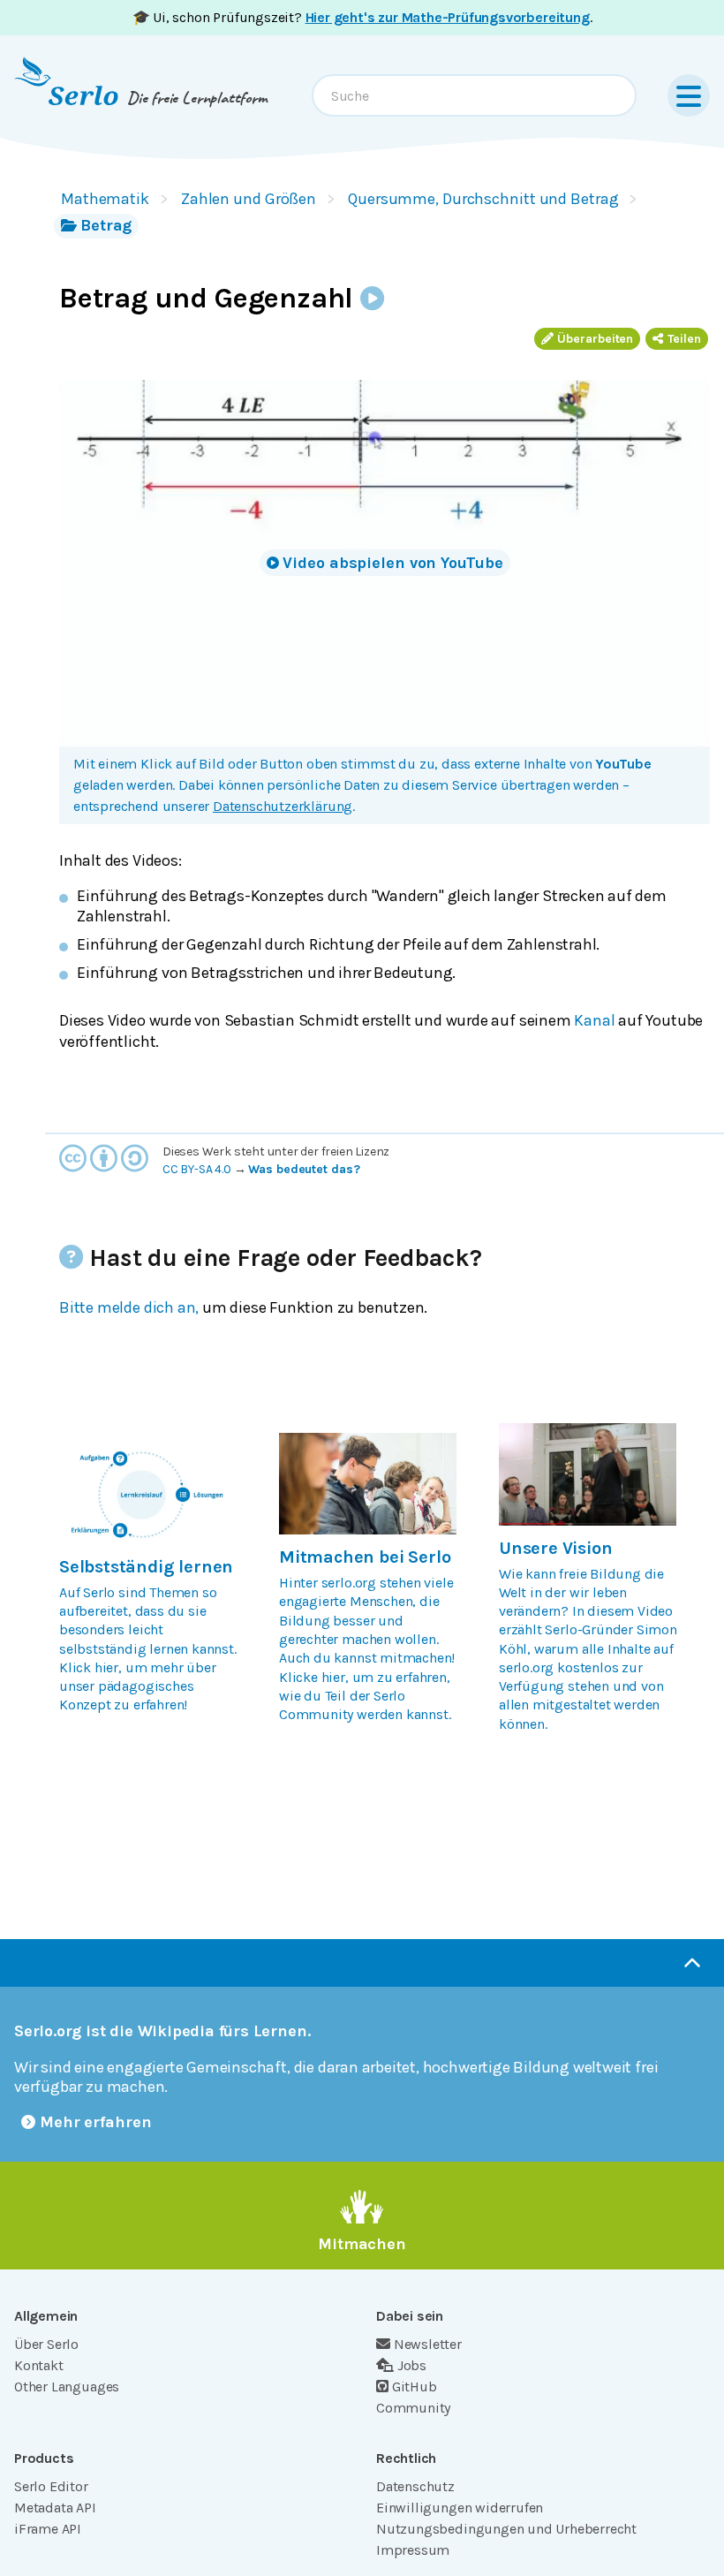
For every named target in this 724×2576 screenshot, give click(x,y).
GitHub (415, 2387)
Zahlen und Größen (249, 199)
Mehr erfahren (96, 2122)
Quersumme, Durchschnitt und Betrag (483, 199)
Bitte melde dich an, (129, 1307)
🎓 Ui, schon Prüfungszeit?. (362, 17)
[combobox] (474, 95)
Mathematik (105, 199)
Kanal (594, 1020)
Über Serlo (46, 2344)
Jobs (412, 2365)
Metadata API (55, 2508)
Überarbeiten (595, 339)
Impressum (413, 2550)
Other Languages (67, 2387)
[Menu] (689, 95)
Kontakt (39, 2365)
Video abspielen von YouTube (392, 563)
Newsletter (428, 2344)
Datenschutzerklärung (283, 806)
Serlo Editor (51, 2486)
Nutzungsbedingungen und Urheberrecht (506, 2529)
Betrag (106, 225)
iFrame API (48, 2529)
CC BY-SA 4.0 (197, 1169)
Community (413, 2408)
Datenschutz (415, 2486)
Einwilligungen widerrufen (460, 2508)
